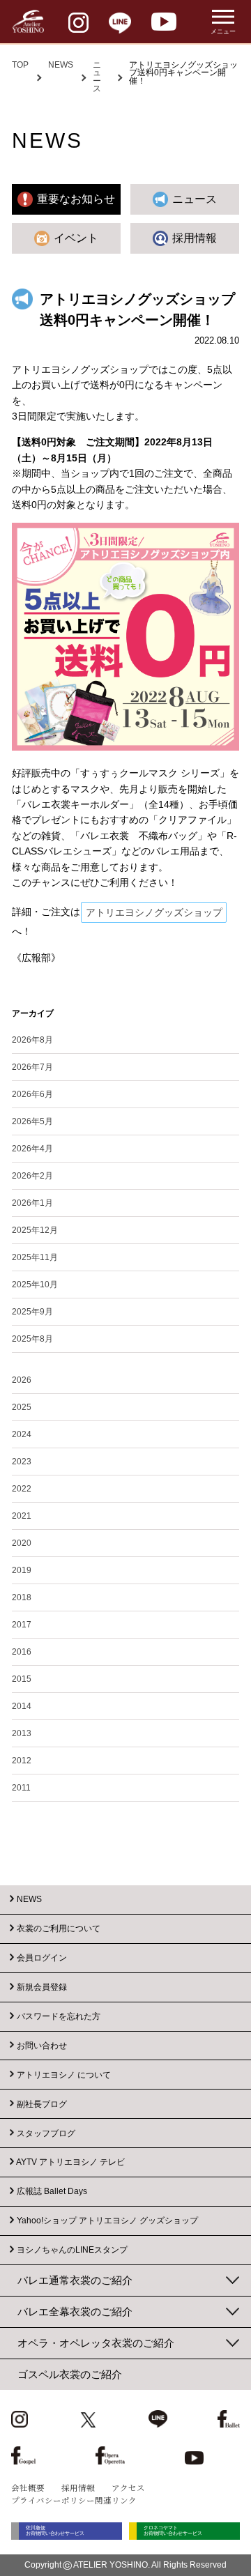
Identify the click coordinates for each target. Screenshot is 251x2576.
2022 (22, 1489)
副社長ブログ (42, 2103)
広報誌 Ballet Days (52, 2191)
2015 (22, 1679)
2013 (22, 1733)
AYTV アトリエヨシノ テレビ (70, 2162)
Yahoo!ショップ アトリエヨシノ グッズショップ (107, 2221)
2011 (21, 1788)
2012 (22, 1761)
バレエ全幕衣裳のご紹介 (75, 2311)
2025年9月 (32, 1312)
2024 (22, 1434)
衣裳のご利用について (59, 1929)
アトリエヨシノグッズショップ (154, 912)
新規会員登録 (42, 1987)
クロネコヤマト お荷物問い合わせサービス (173, 2531)
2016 (22, 1652)
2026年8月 (32, 1040)
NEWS (61, 65)
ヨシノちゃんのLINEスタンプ (72, 2250)
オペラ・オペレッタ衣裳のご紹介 (96, 2343)
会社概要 (28, 2487)
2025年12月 (35, 1230)
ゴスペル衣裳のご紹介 (70, 2374)
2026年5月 (32, 1121)
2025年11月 (35, 1257)
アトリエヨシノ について (64, 2074)
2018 (22, 1597)
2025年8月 (32, 1339)
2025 (22, 1407)
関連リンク (116, 2500)
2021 (22, 1516)
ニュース (97, 77)
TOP (20, 65)
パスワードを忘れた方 (59, 2016)
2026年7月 (32, 1067)
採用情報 (78, 2487)
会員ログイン (42, 1958)
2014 (22, 1706)
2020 (22, 1543)
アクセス (128, 2487)
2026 (22, 1380)
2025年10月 (35, 1285)
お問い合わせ (42, 2045)
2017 (22, 1625)
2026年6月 (32, 1094)
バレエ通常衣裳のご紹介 (75, 2280)
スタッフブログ (46, 2133)
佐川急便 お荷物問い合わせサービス (55, 2531)
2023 (22, 1462)
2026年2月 (32, 1176)
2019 (22, 1570)
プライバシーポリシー (53, 2500)
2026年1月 (32, 1203)
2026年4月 (32, 1149)
